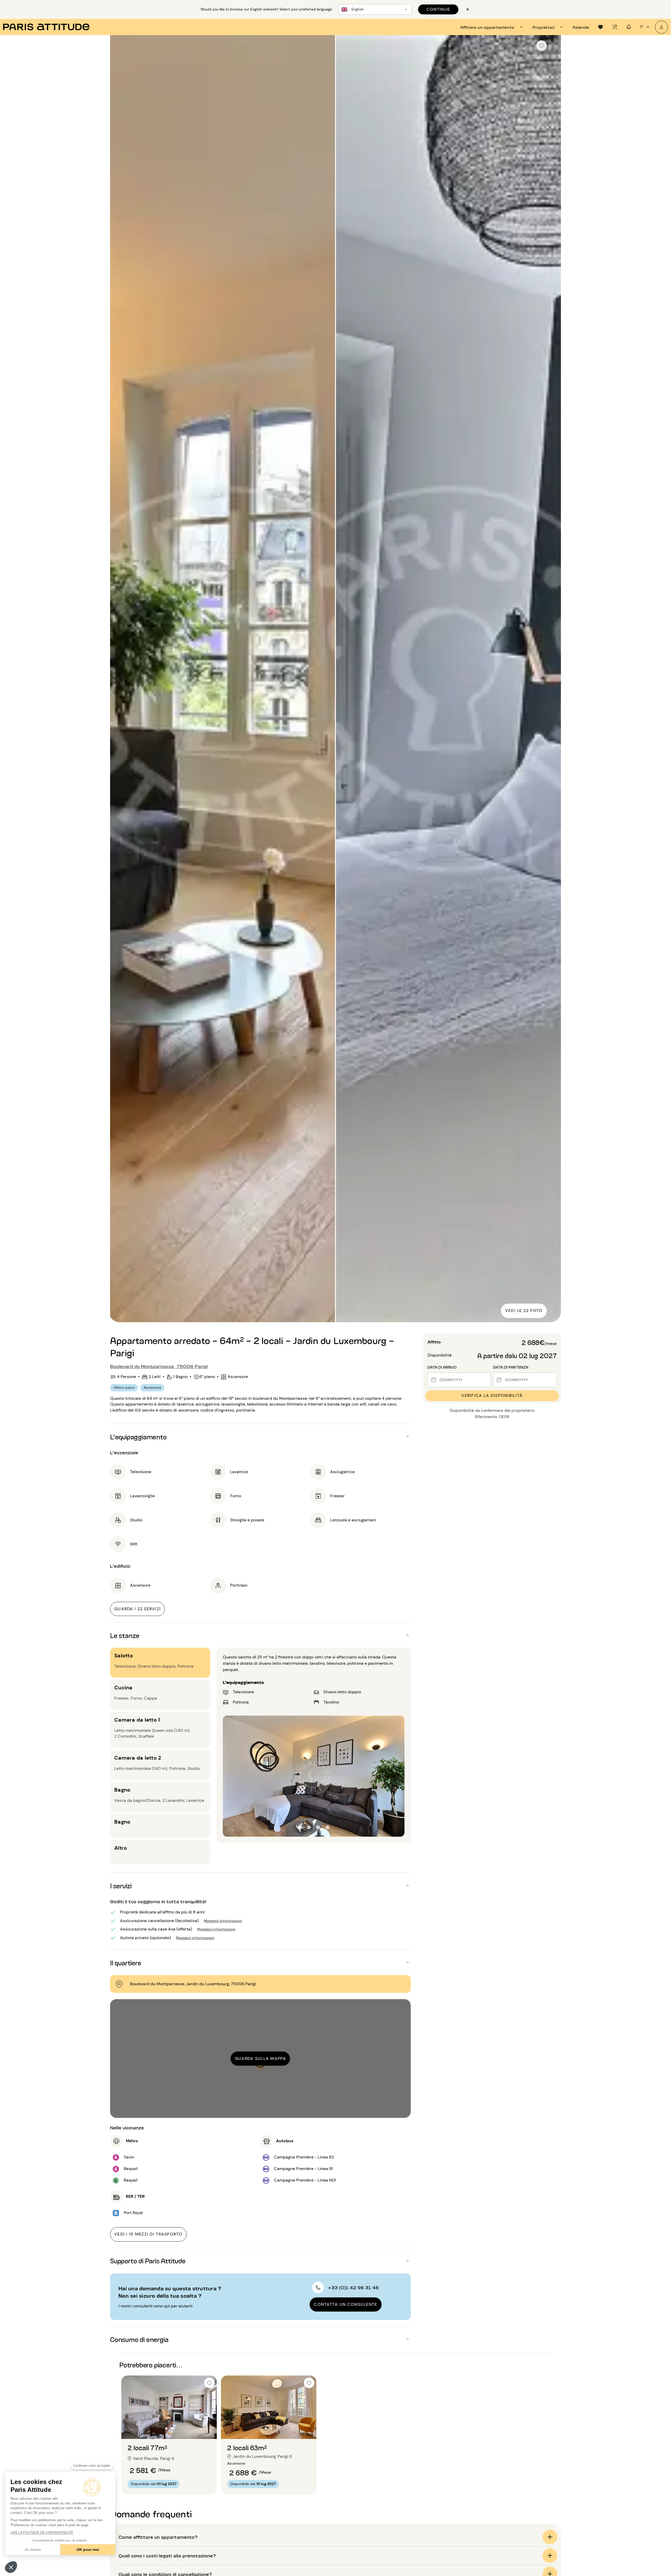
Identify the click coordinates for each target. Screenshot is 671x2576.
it (642, 27)
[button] (11, 2567)
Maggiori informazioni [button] (223, 1920)
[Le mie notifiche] (629, 27)
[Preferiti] (600, 27)
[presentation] (492, 27)
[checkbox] (542, 46)
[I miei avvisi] (615, 27)
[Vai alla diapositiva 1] (166, 2428)
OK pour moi (88, 2550)
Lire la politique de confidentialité (42, 2532)
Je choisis (33, 2550)
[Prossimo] (552, 679)
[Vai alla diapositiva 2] (172, 2428)
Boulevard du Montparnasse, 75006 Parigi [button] (159, 1366)
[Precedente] (119, 679)
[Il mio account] (661, 27)
